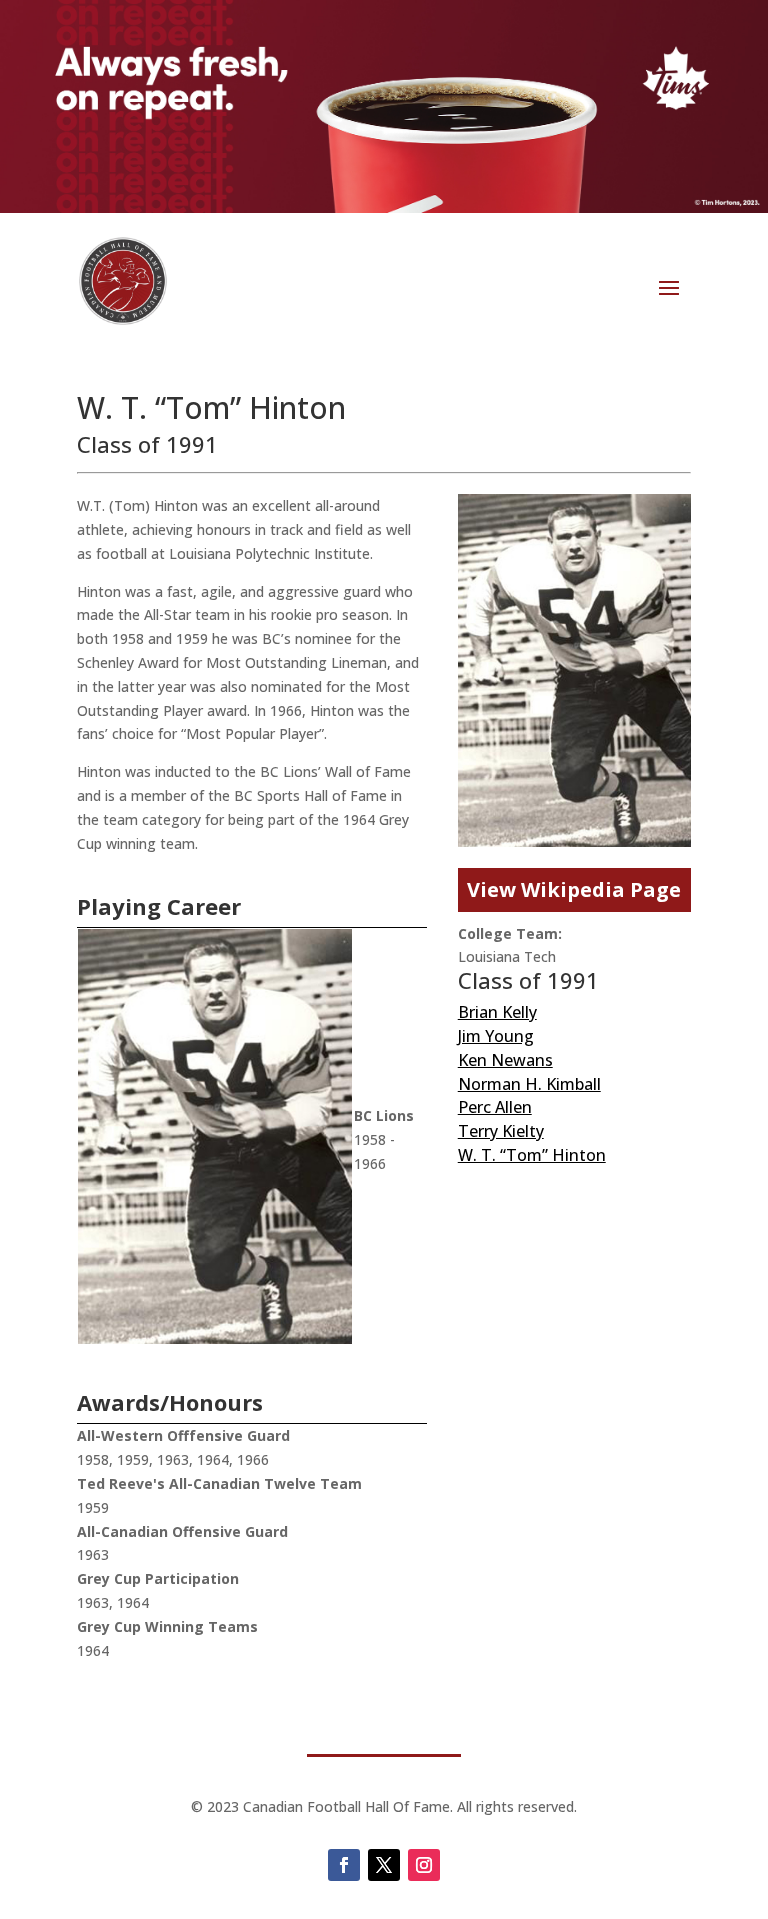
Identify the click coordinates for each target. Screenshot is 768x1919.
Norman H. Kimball (529, 1084)
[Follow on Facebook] (344, 1865)
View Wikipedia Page (574, 889)
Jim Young (496, 1036)
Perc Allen (495, 1107)
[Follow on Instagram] (424, 1865)
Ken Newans (505, 1060)
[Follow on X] (384, 1865)
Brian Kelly (497, 1012)
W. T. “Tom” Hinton (532, 1155)
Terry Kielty (501, 1131)
